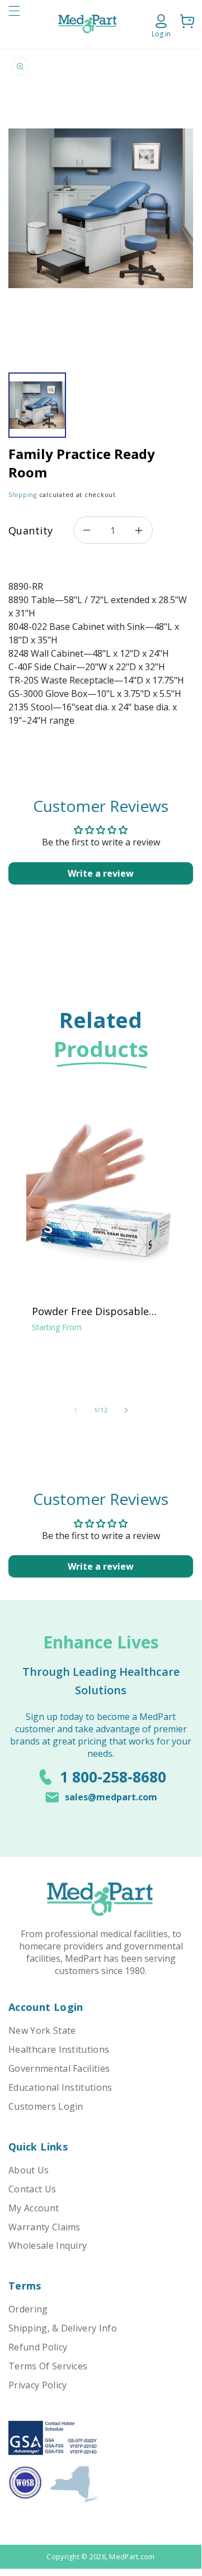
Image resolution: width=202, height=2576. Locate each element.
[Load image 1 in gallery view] (37, 405)
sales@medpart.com (111, 1797)
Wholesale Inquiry (48, 2245)
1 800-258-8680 (113, 1777)
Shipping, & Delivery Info (63, 2328)
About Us (29, 2170)
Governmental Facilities (59, 2068)
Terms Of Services (48, 2366)
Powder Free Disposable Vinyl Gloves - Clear (90, 1311)
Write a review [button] (101, 873)
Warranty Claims (44, 2227)
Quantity (30, 531)
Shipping (23, 495)
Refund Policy (38, 2347)
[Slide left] (76, 1410)
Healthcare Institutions (59, 2049)
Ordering (28, 2309)
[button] (14, 24)
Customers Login (46, 2106)
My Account (34, 2208)
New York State (42, 2030)
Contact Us (32, 2189)
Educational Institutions (60, 2087)
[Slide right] (126, 1410)
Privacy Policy (37, 2385)
